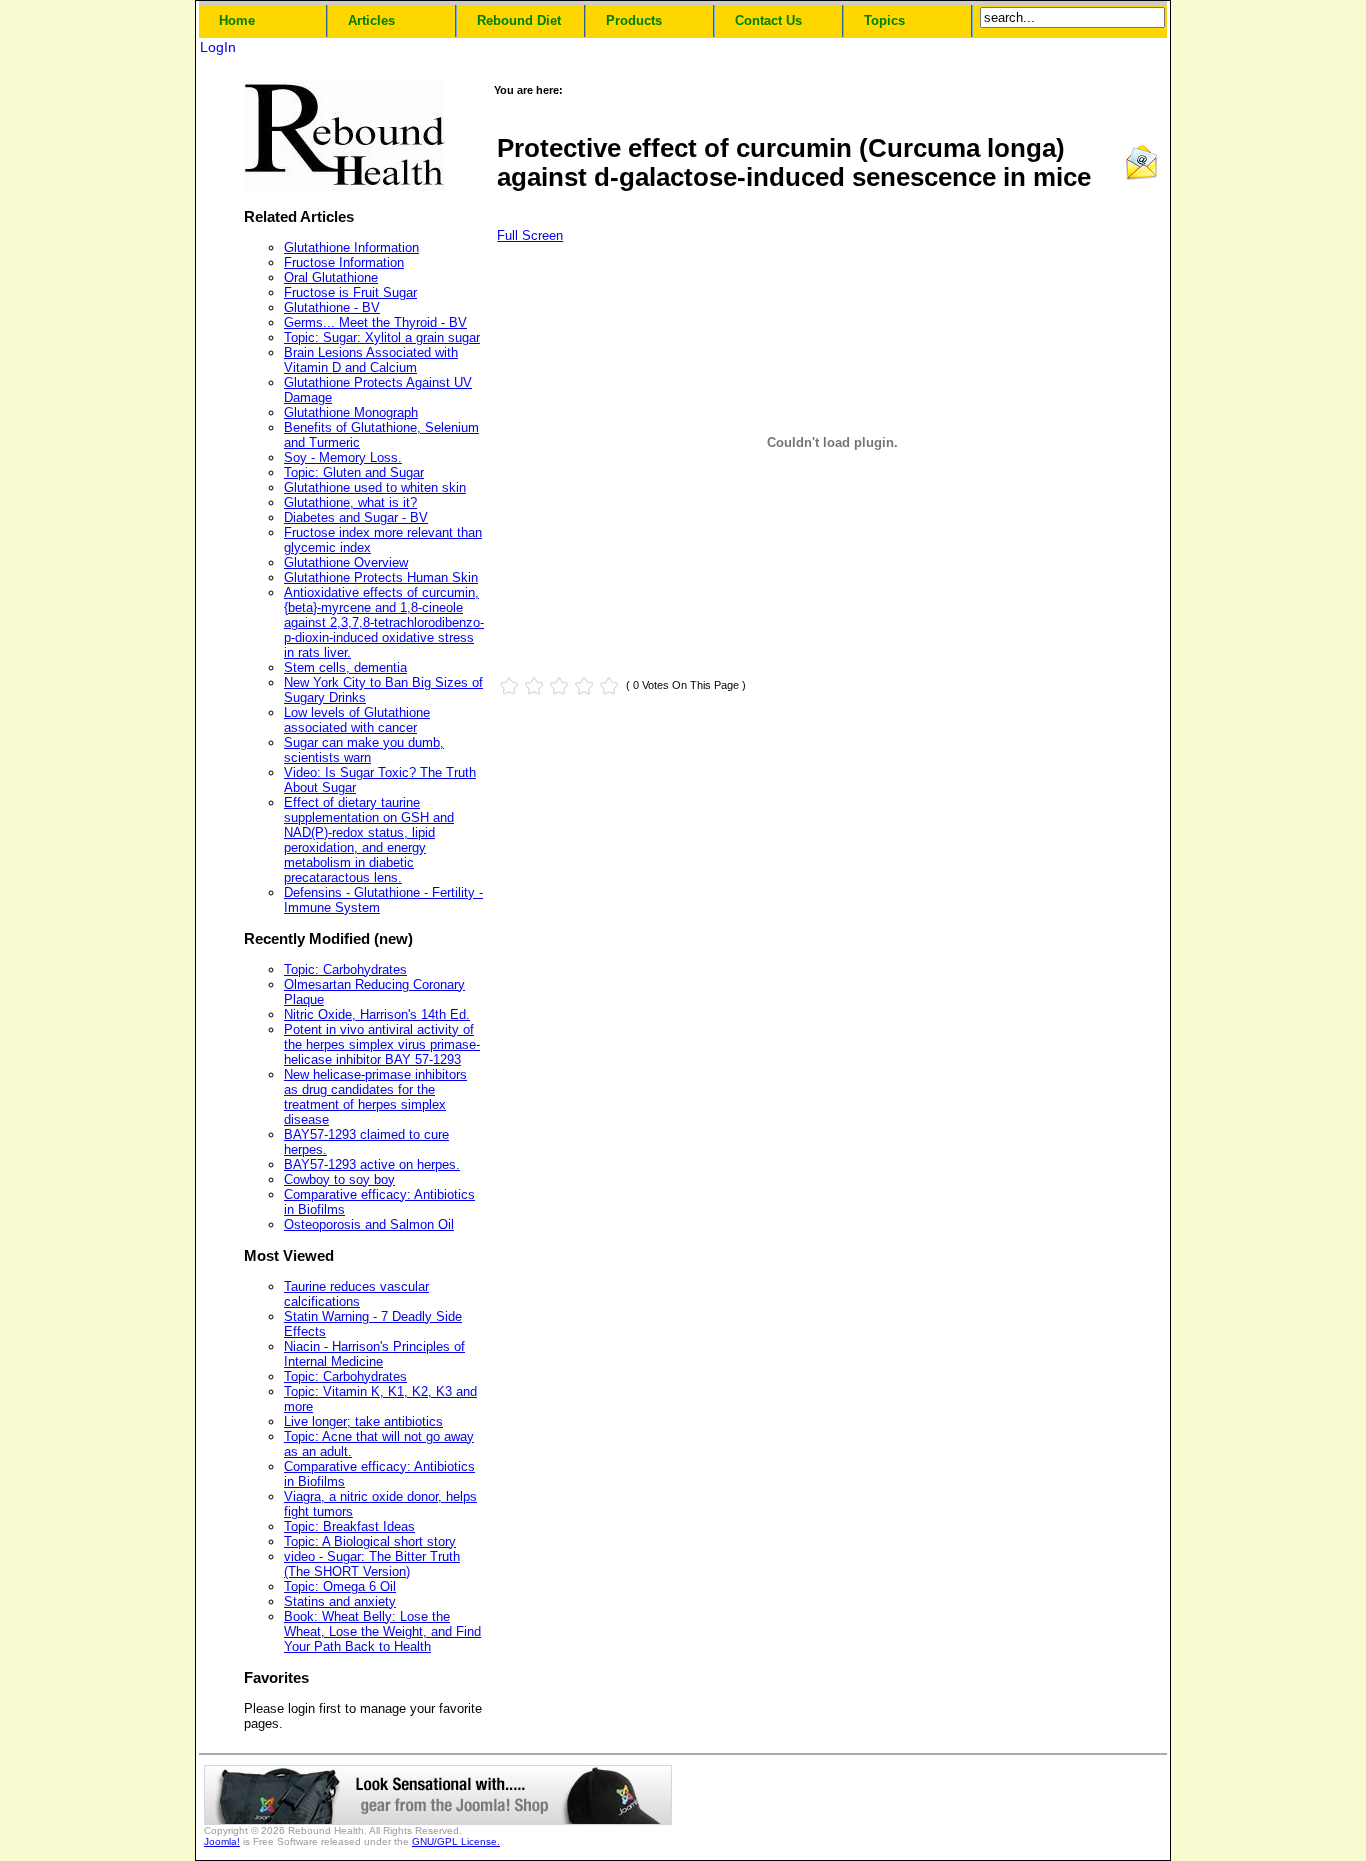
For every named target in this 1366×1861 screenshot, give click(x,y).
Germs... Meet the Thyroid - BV (375, 322)
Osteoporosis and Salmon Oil (369, 1224)
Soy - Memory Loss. (343, 457)
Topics (884, 20)
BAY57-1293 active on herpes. (372, 1164)
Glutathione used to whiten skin (375, 487)
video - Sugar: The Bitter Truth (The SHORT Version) (372, 1564)
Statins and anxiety (340, 1601)
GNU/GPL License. (456, 1841)
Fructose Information (344, 262)
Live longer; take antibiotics (363, 1421)
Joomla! (222, 1841)
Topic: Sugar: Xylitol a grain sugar (382, 337)
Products (634, 20)
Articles (371, 20)
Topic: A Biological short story (370, 1541)
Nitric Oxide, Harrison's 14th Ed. (377, 1014)
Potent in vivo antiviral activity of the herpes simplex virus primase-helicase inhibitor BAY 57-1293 (382, 1044)
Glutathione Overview (346, 562)
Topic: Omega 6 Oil (340, 1586)
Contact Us (768, 20)
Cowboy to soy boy (339, 1179)
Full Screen (530, 235)
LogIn (218, 47)
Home (237, 20)
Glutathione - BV (332, 307)
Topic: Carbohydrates (345, 969)
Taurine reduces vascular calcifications (356, 1294)
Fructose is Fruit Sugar (350, 292)
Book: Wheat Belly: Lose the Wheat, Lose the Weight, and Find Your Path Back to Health (382, 1631)
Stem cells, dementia (345, 667)
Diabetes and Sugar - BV (356, 517)
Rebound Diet (519, 20)
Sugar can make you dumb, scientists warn (364, 750)
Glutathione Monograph (351, 412)
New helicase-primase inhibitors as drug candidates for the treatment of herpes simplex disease (375, 1097)
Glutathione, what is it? (350, 502)
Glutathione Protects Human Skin (381, 577)
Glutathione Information (351, 247)
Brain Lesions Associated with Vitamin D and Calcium (371, 360)
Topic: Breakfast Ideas (349, 1526)
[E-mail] (1141, 176)
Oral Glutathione (331, 277)
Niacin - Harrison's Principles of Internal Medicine (374, 1354)
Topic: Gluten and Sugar (354, 472)
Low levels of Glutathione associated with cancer (357, 720)
